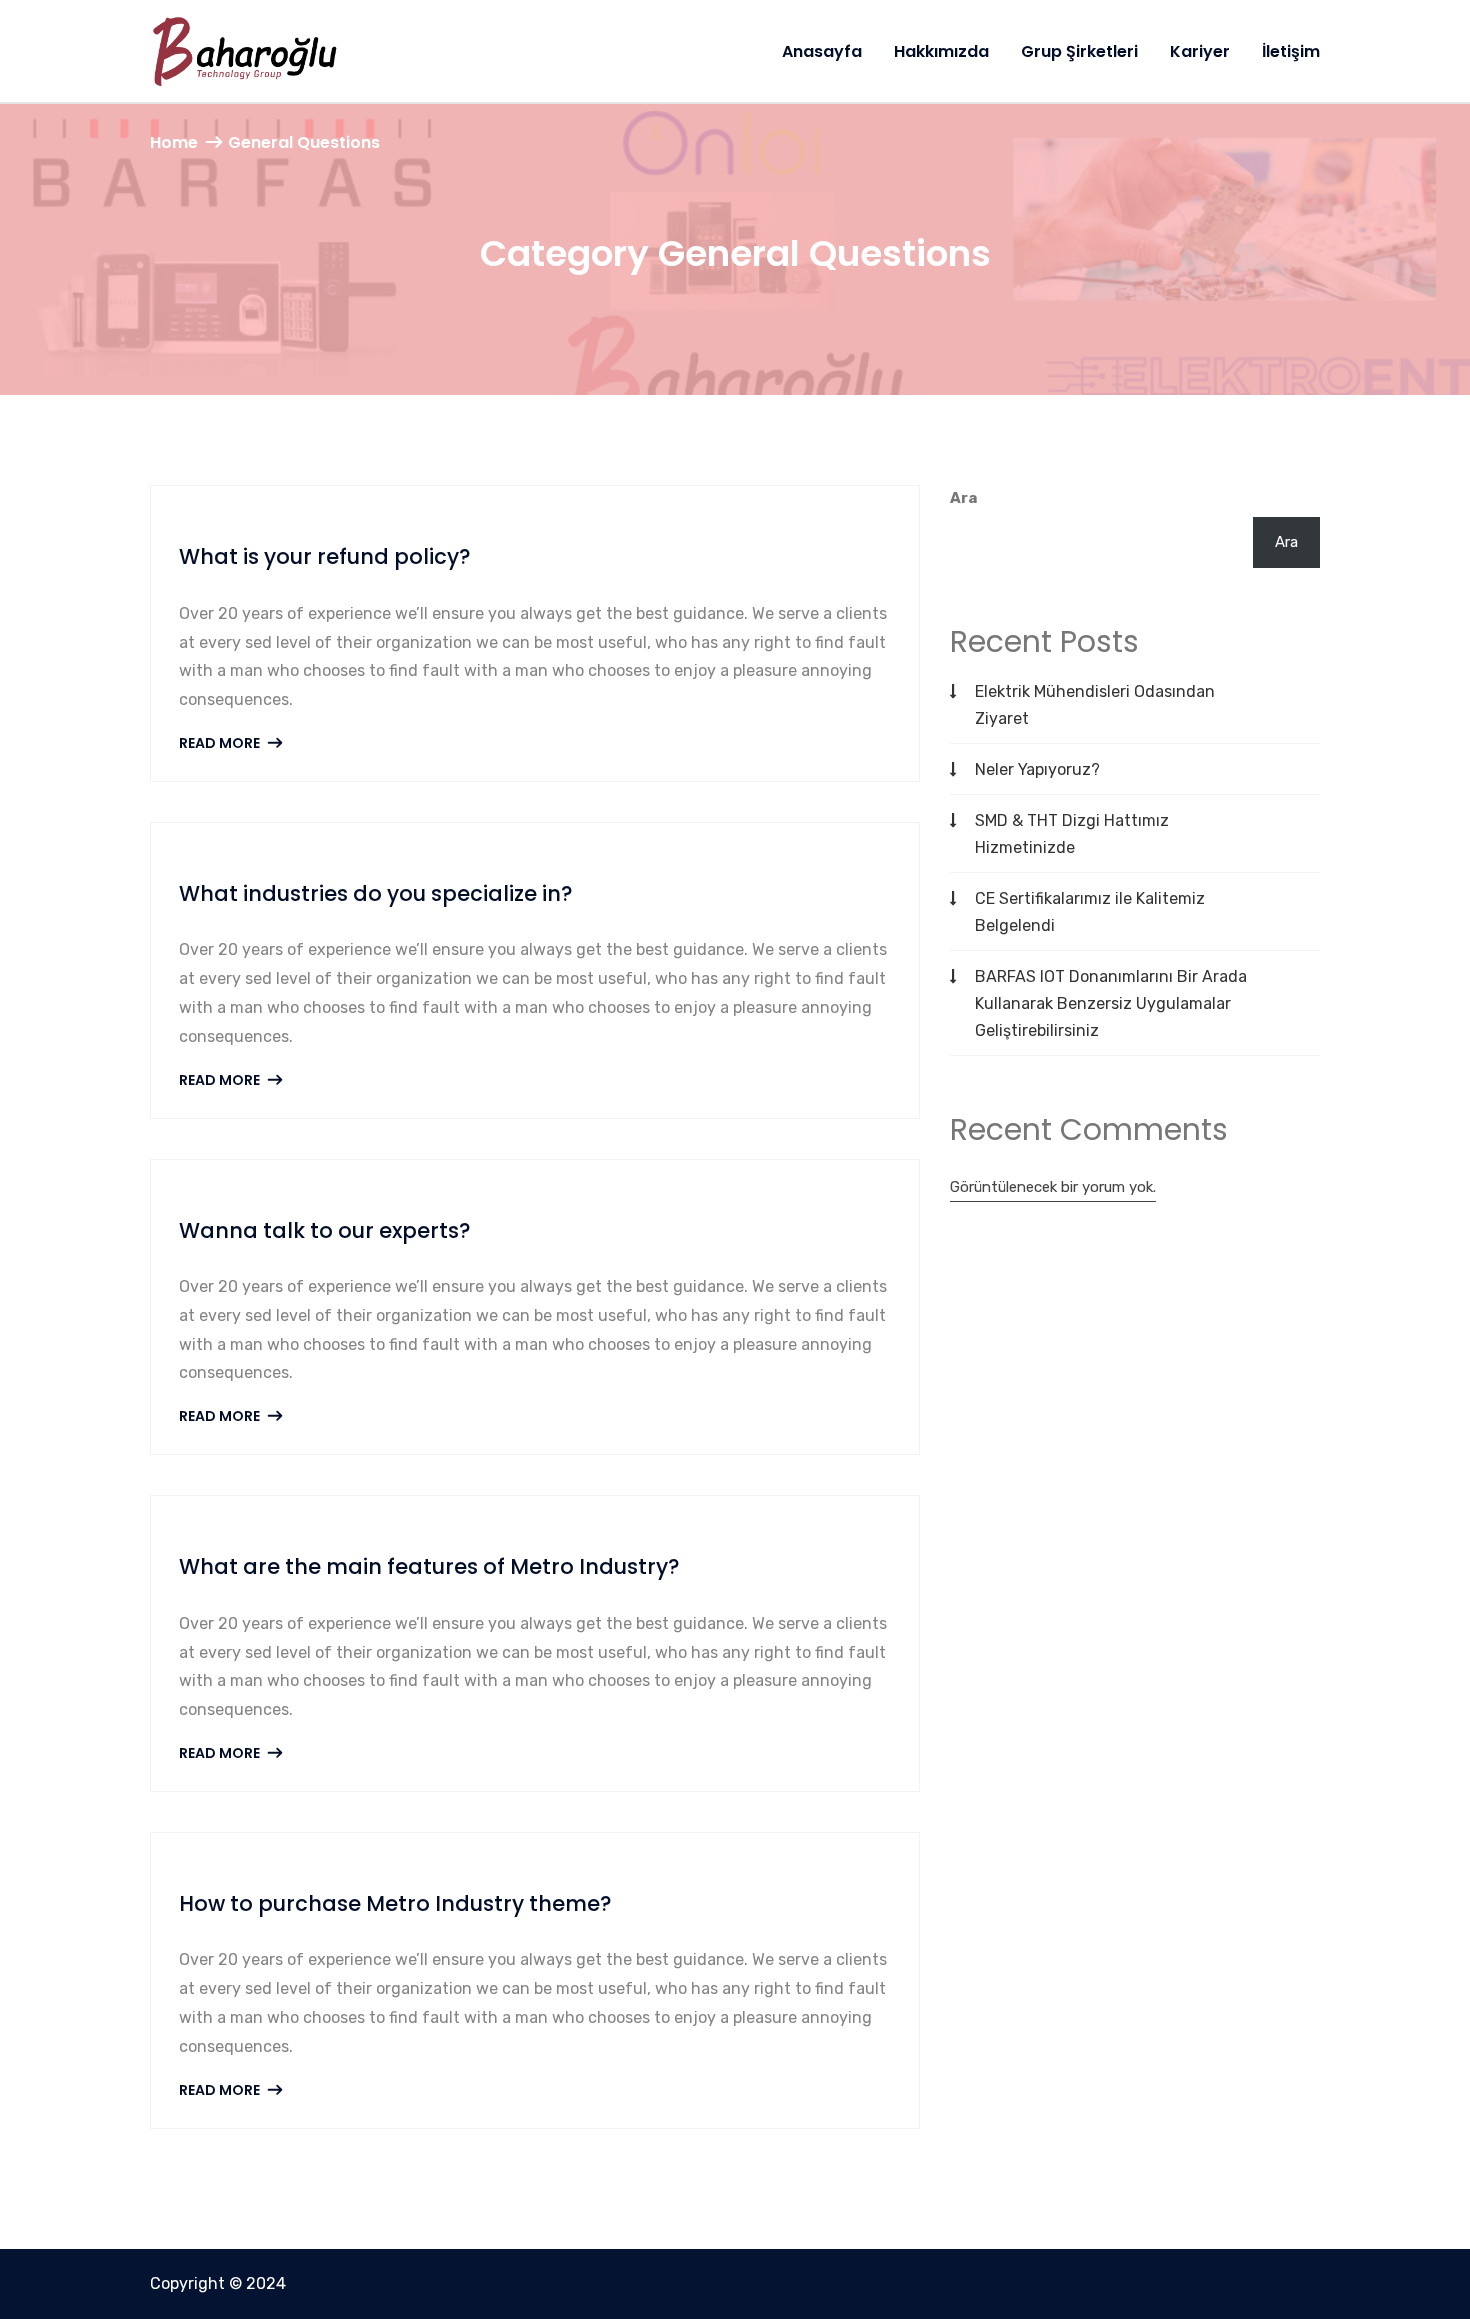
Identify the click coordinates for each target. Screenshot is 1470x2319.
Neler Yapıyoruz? (1037, 769)
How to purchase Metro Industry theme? (395, 1903)
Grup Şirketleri (1079, 51)
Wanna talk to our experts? (325, 1230)
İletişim (1291, 51)
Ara (963, 498)
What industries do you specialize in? (376, 893)
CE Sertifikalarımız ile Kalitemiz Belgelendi (1090, 912)
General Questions (304, 142)
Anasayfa (822, 51)
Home (174, 142)
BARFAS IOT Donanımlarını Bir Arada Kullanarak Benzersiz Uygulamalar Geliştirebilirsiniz (1111, 1003)
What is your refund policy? (325, 556)
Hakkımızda (941, 51)
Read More (221, 743)
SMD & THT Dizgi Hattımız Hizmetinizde (1072, 834)
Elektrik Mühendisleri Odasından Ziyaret (1095, 705)
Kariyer (1200, 51)
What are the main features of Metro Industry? (429, 1566)
